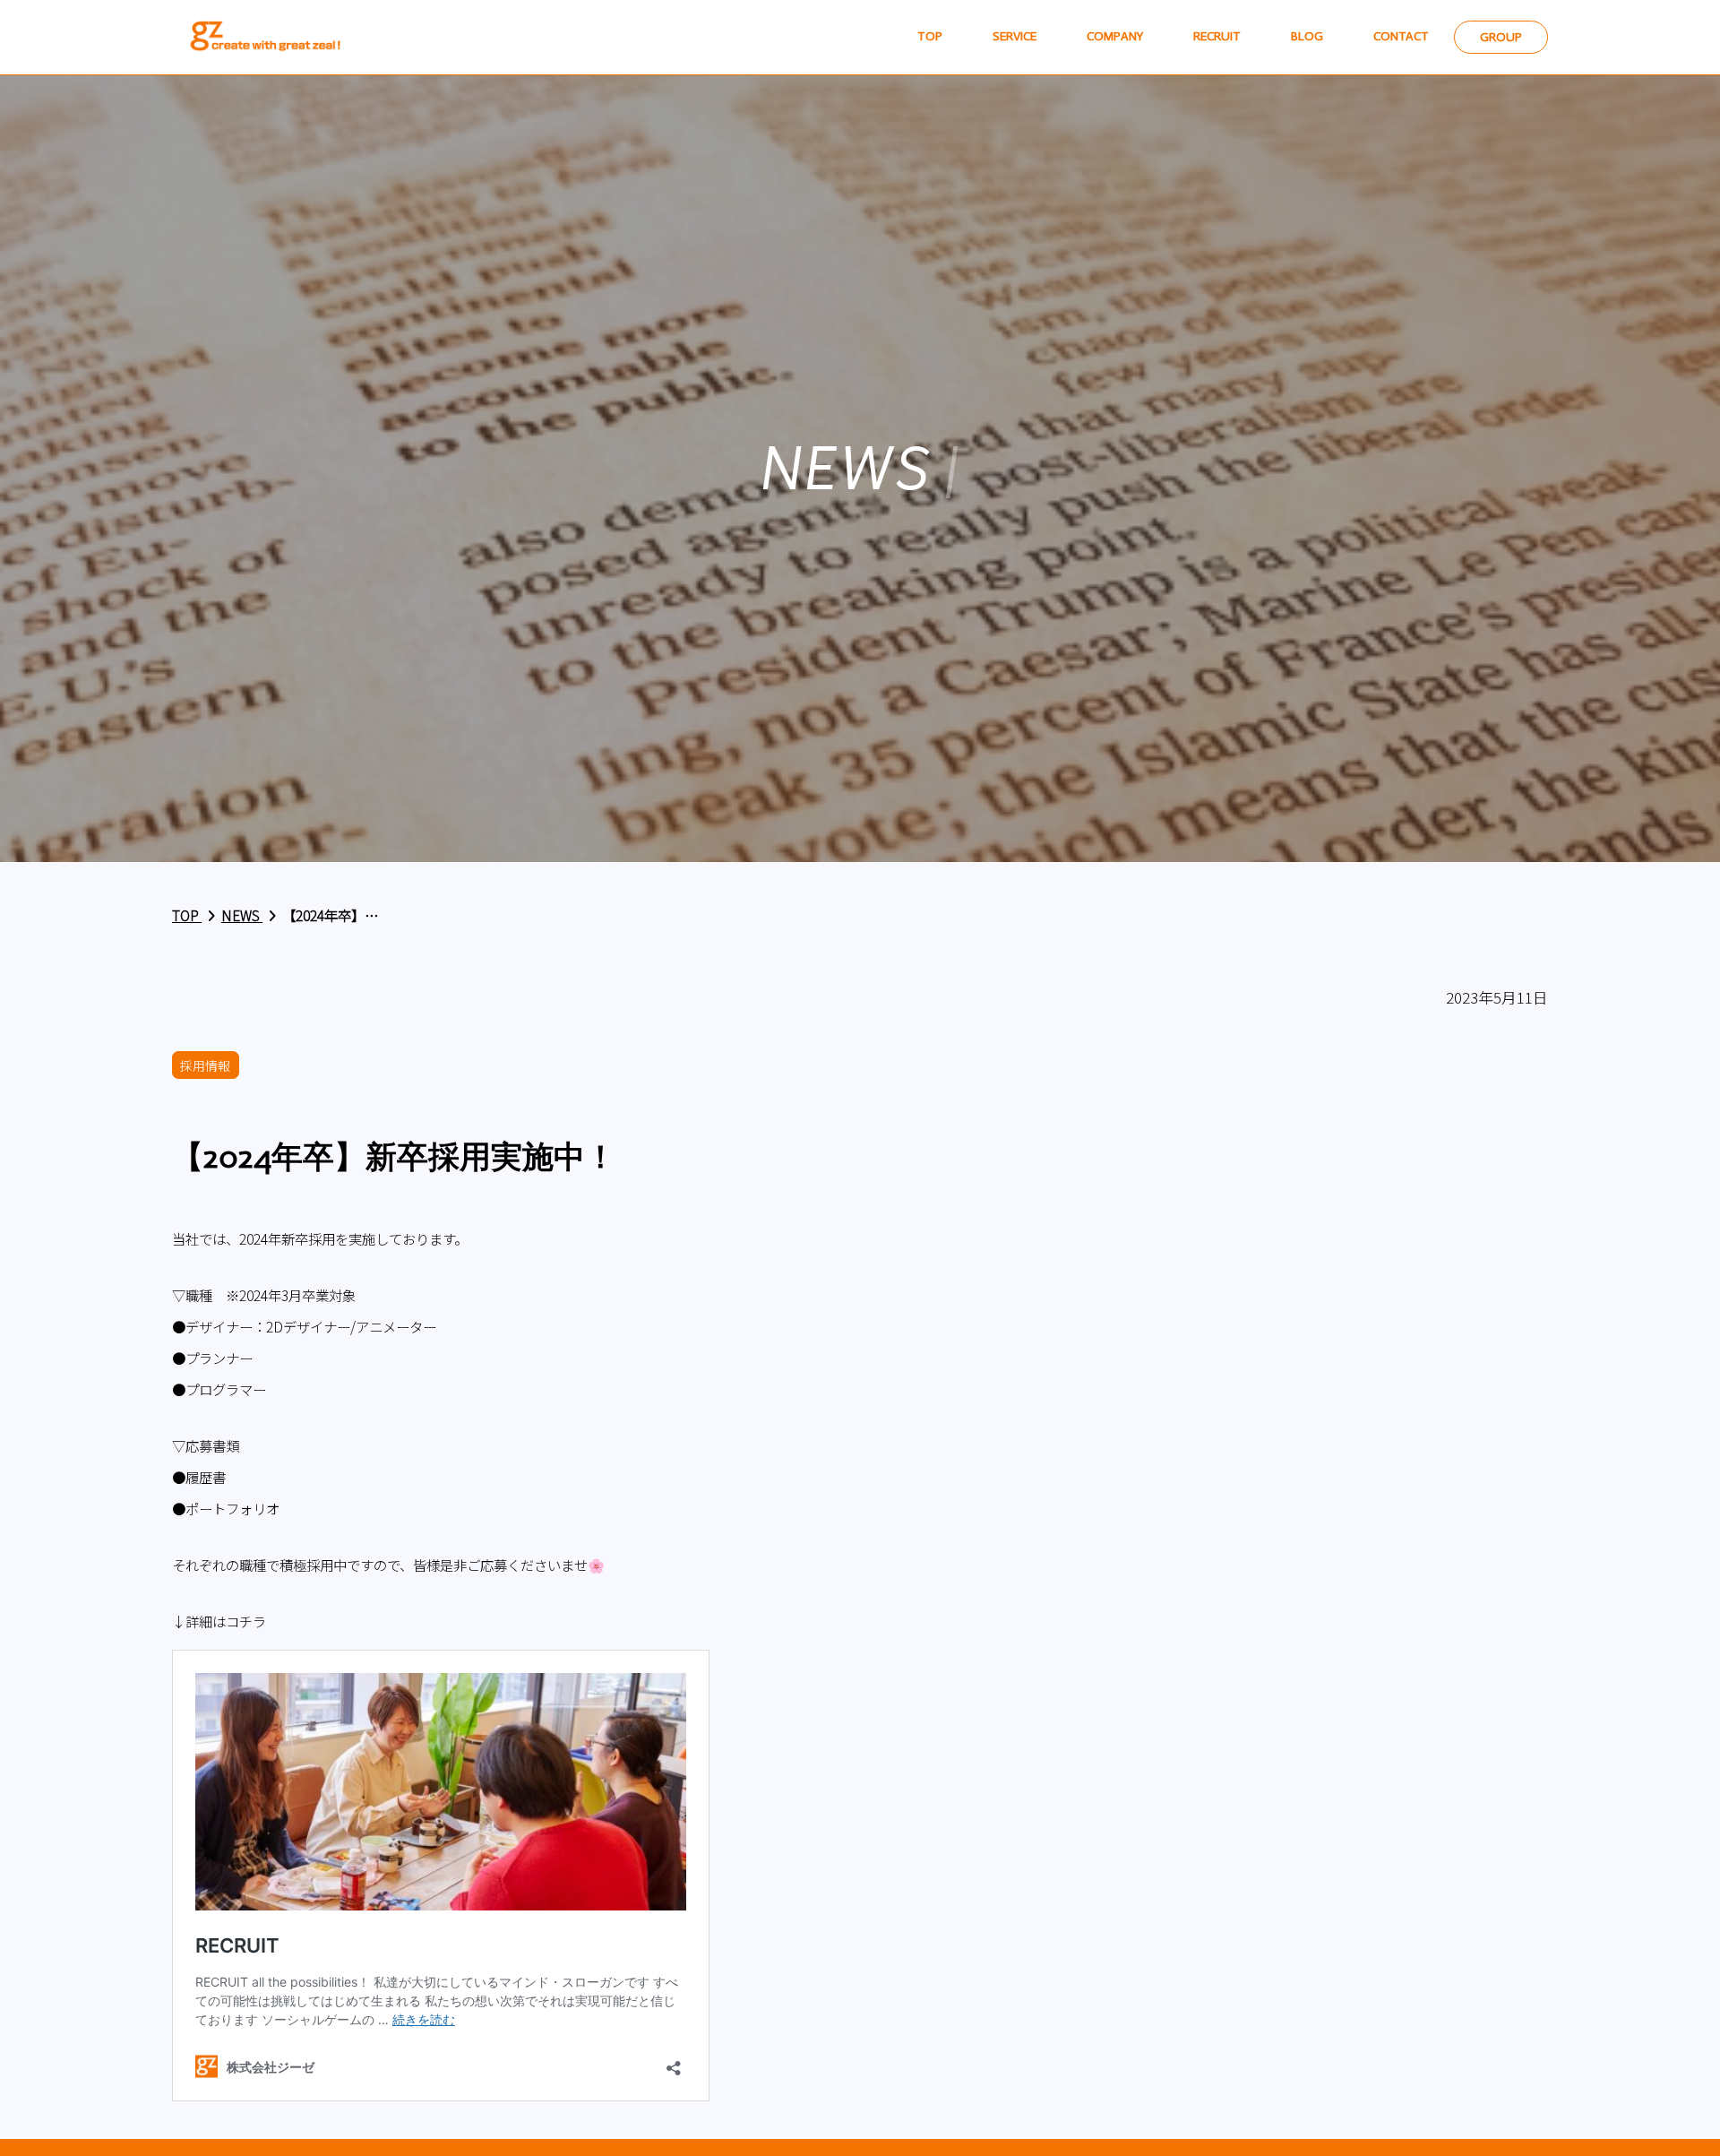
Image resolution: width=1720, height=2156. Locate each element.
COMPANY (1115, 36)
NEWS (242, 915)
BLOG (1307, 36)
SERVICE (1015, 36)
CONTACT (1401, 36)
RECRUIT (1217, 36)
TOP (930, 36)
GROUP (1501, 37)
